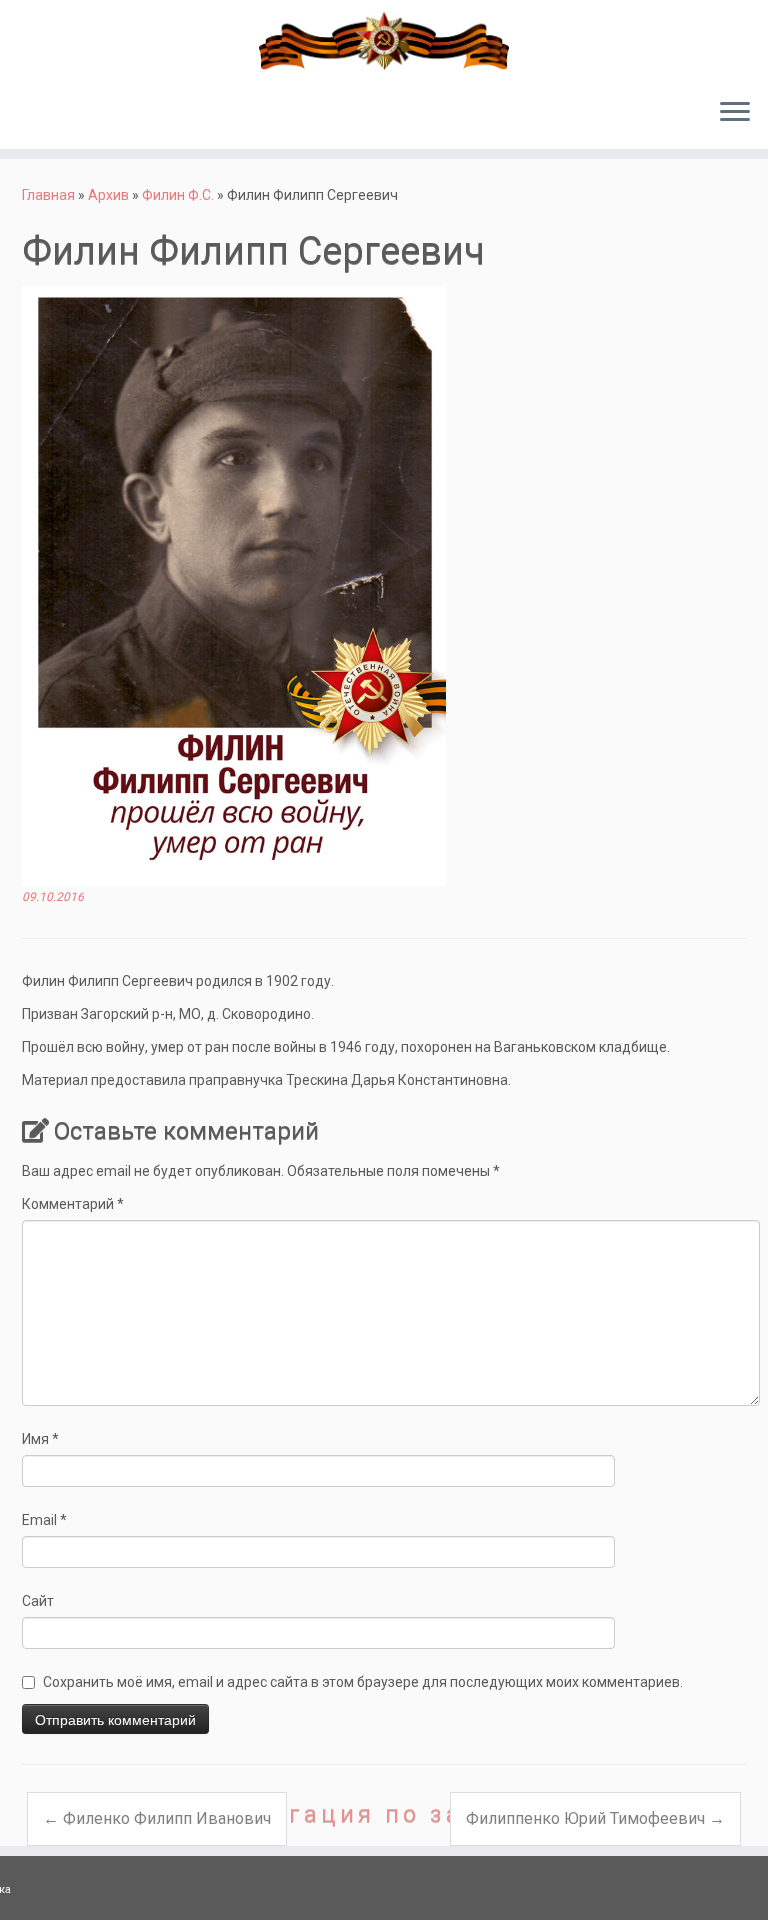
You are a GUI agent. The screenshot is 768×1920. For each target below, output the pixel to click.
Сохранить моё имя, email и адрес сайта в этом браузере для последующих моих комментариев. (363, 1682)
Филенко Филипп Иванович (157, 1818)
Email (44, 1520)
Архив (108, 195)
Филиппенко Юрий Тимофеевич (595, 1818)
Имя (40, 1439)
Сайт (38, 1601)
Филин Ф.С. (178, 195)
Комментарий (73, 1204)
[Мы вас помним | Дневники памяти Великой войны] (384, 41)
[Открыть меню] (735, 113)
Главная (48, 195)
